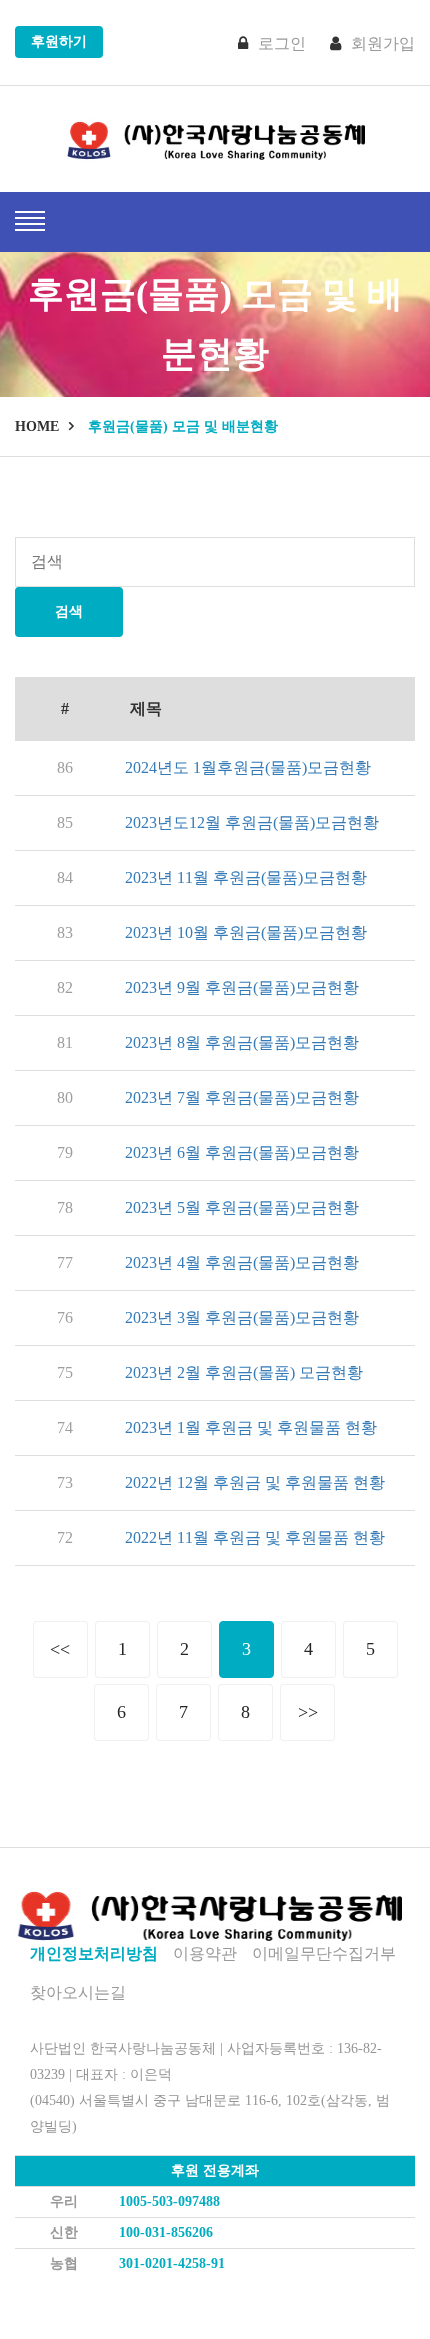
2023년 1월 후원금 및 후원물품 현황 (251, 1427)
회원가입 (383, 43)
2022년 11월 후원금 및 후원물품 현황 (255, 1537)
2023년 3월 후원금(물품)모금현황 (242, 1317)
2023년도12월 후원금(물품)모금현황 (252, 822)
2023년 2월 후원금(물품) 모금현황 (244, 1372)
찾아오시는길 (78, 1992)
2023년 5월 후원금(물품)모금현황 (242, 1207)
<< (60, 1649)
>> (308, 1712)
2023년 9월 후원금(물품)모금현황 (242, 987)
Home (37, 426)
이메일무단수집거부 (324, 1953)
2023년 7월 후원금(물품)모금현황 (242, 1097)
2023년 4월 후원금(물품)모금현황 (242, 1262)
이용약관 (205, 1953)
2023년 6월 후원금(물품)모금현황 (242, 1152)
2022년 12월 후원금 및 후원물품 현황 (255, 1482)
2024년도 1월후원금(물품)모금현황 (248, 767)
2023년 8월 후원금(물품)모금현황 (242, 1042)
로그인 (282, 43)
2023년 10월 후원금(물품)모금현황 (246, 932)
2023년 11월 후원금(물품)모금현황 (246, 877)
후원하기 (59, 41)
